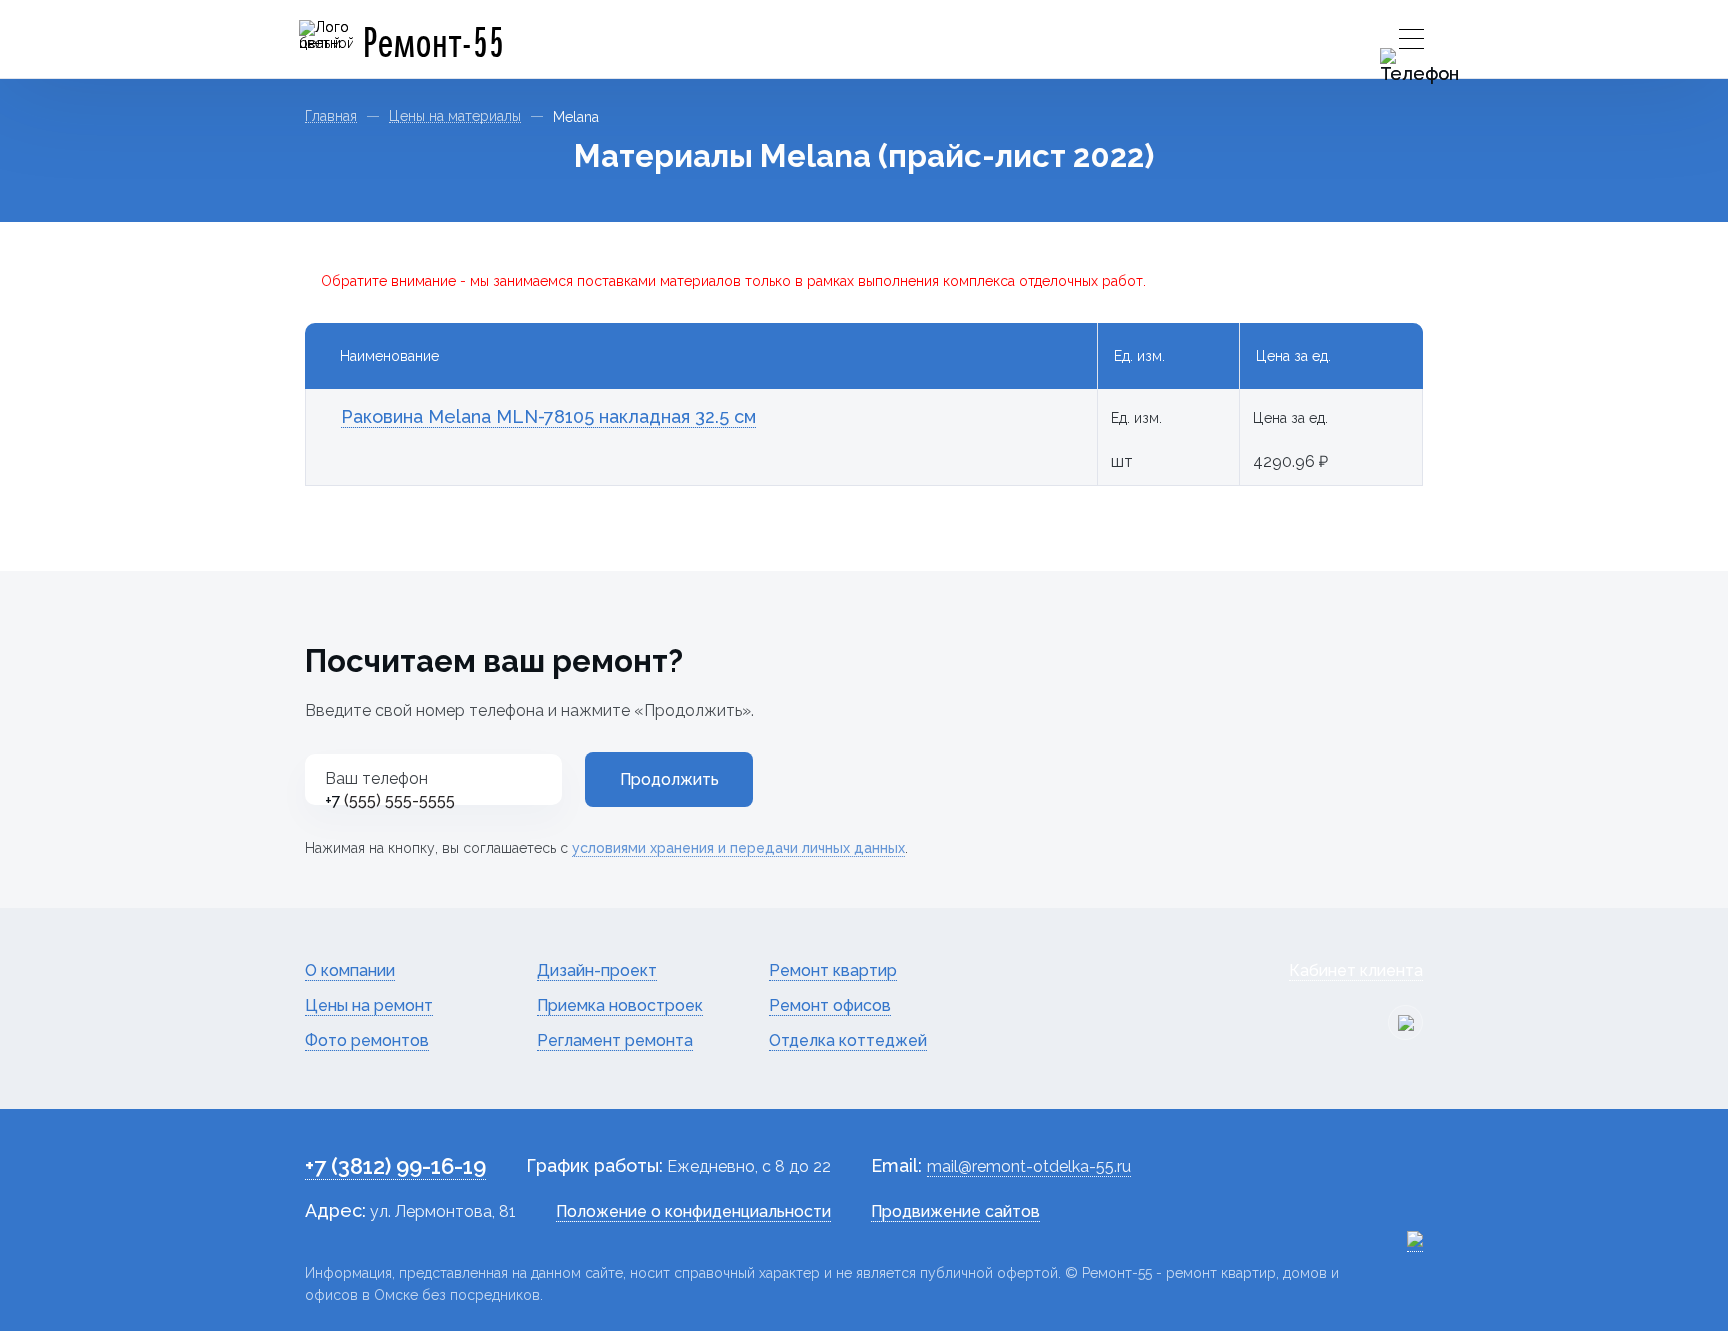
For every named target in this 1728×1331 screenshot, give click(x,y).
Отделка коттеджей (848, 1040)
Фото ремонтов (367, 1040)
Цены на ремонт (369, 1005)
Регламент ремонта (615, 1040)
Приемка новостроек (620, 1005)
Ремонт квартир (833, 970)
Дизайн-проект (597, 970)
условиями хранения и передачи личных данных (738, 848)
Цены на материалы (455, 116)
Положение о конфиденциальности (693, 1211)
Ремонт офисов (830, 1005)
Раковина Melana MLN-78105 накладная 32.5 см (548, 416)
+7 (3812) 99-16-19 (395, 1166)
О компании (350, 970)
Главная (331, 116)
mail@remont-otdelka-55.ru (1029, 1166)
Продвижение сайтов (955, 1211)
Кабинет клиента (1356, 970)
